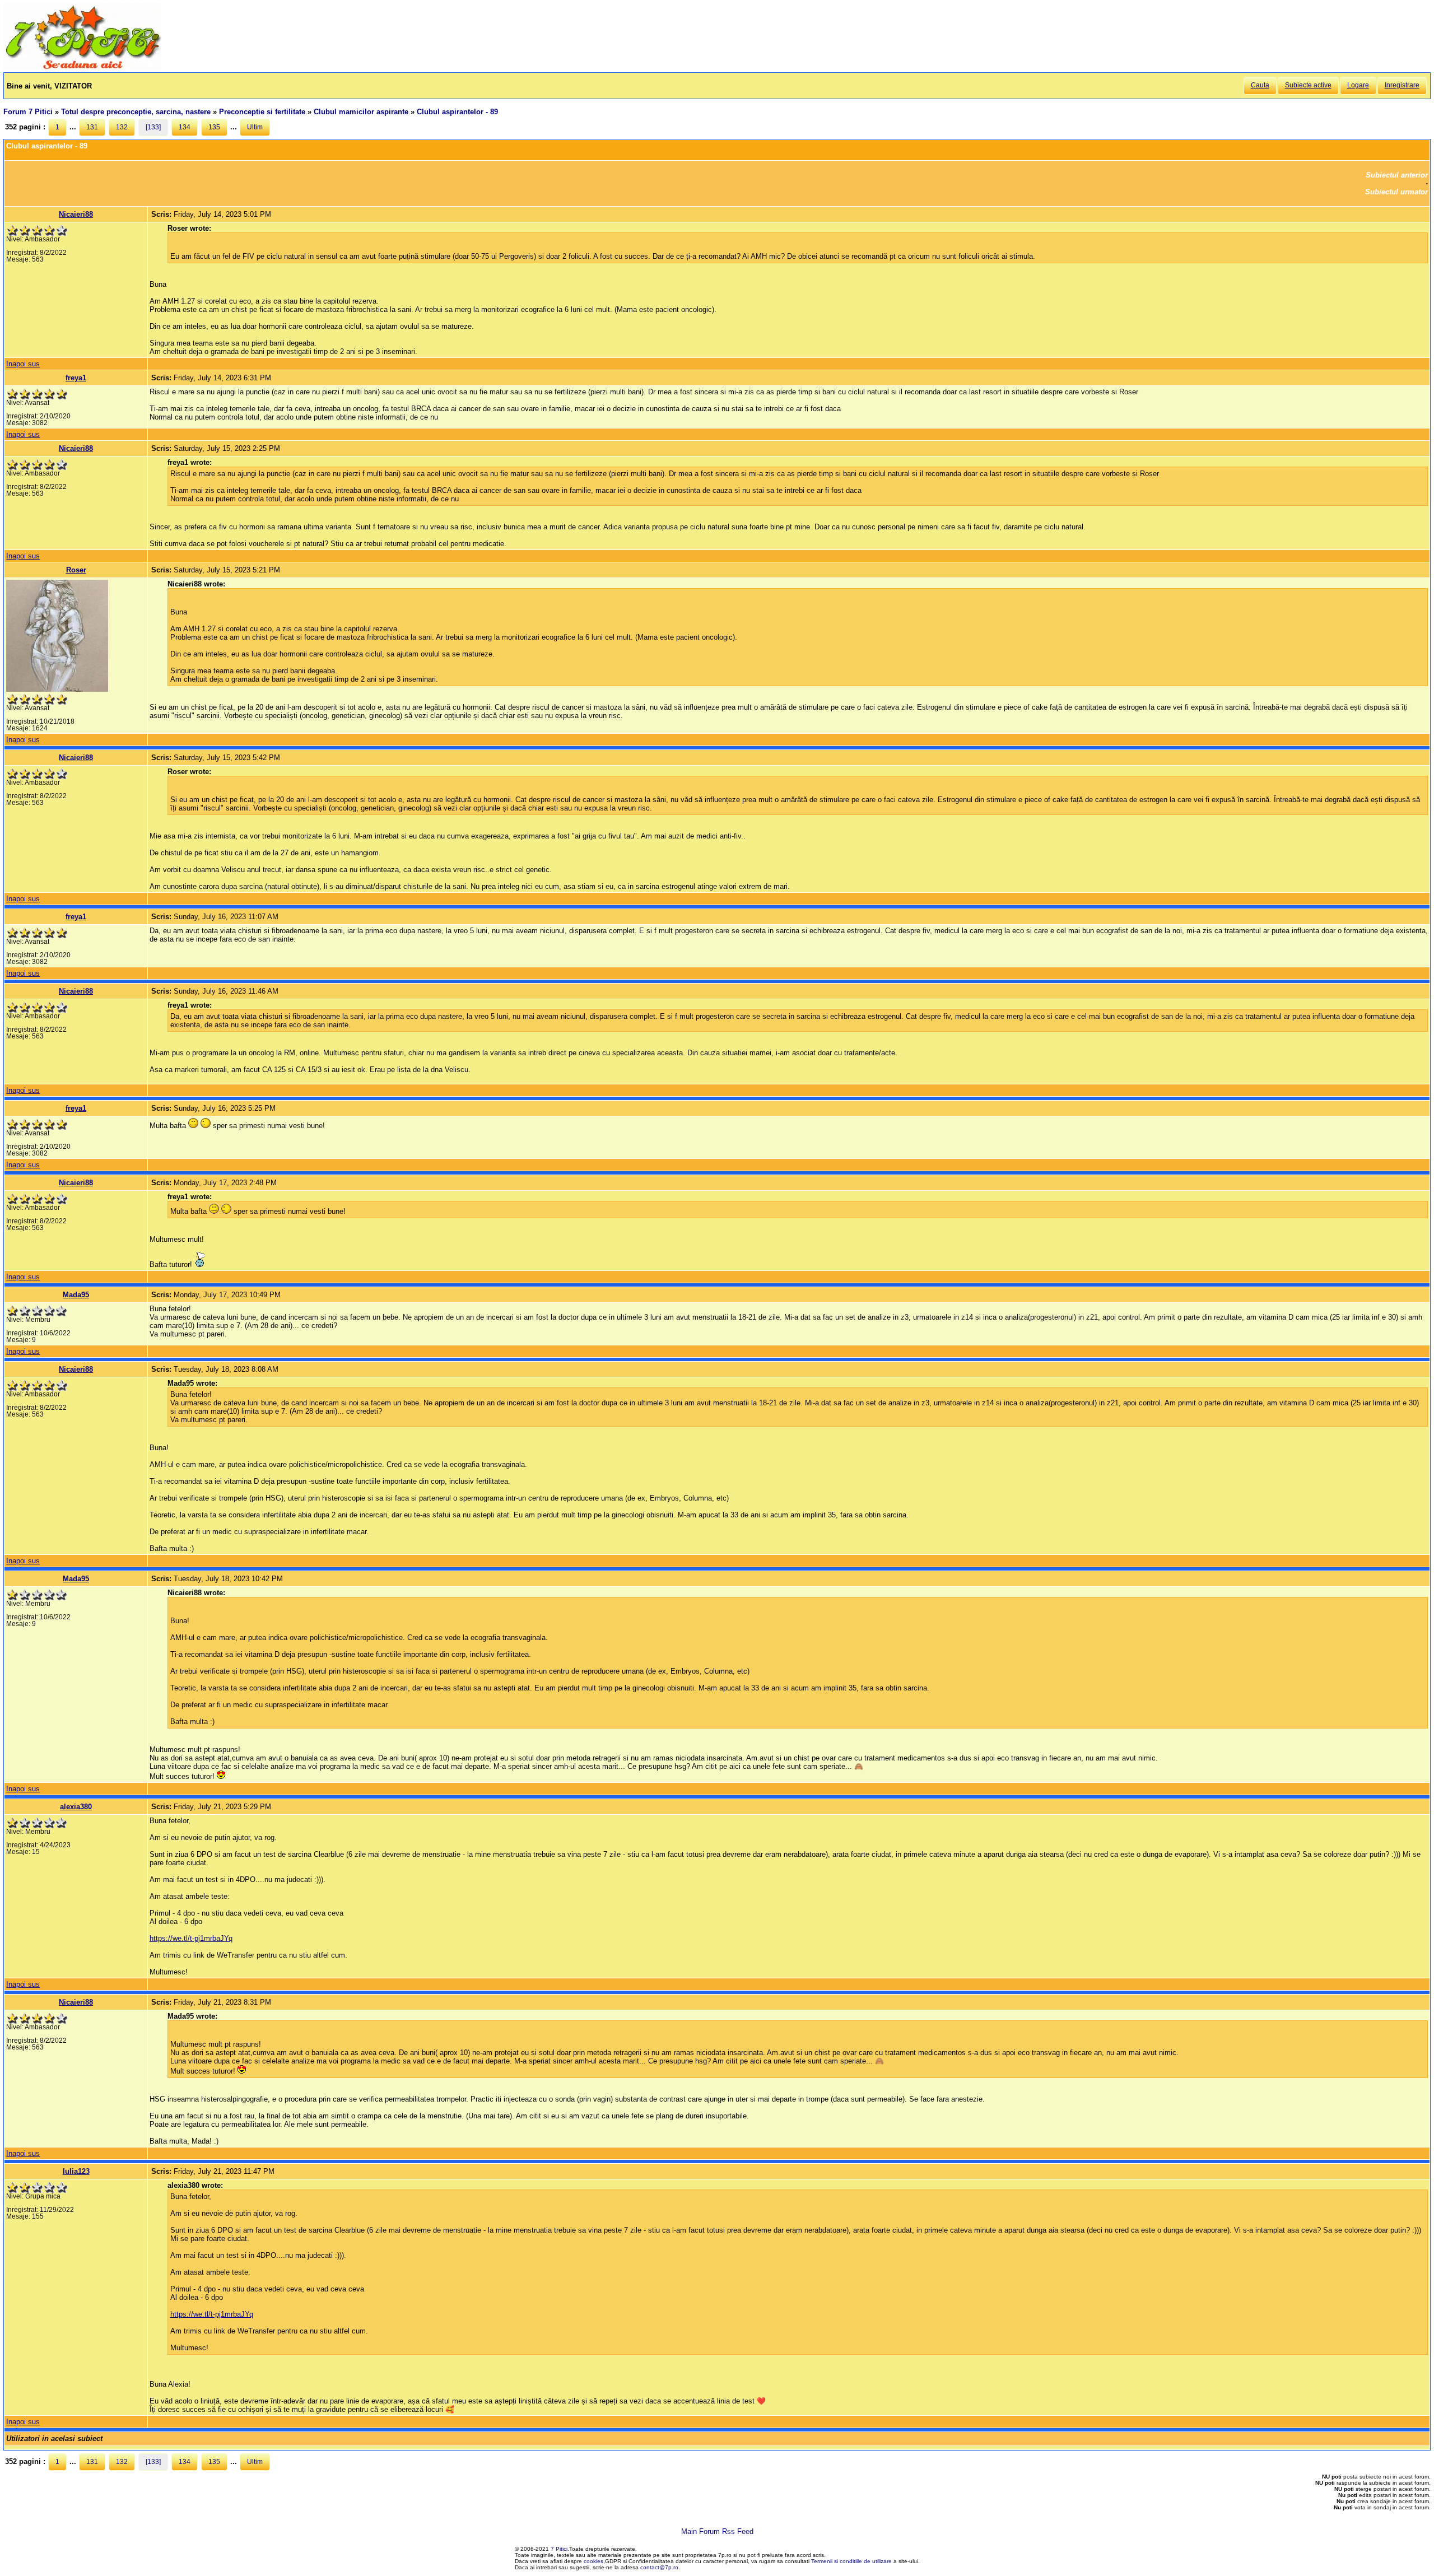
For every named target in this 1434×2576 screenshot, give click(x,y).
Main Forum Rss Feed (717, 2531)
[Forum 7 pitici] (82, 68)
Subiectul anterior (1397, 175)
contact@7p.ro (659, 2567)
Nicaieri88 (76, 214)
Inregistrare (1402, 85)
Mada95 (76, 1295)
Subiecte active (1308, 85)
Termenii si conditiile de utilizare (851, 2561)
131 (92, 127)
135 (214, 127)
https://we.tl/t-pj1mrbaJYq (191, 1938)
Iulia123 (76, 2171)
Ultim (255, 127)
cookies (593, 2561)
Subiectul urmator (1396, 192)
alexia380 (76, 1807)
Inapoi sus (23, 364)
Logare (1358, 85)
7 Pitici (559, 2549)
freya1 (76, 378)
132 (122, 127)
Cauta (1260, 85)
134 (185, 127)
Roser (76, 570)
